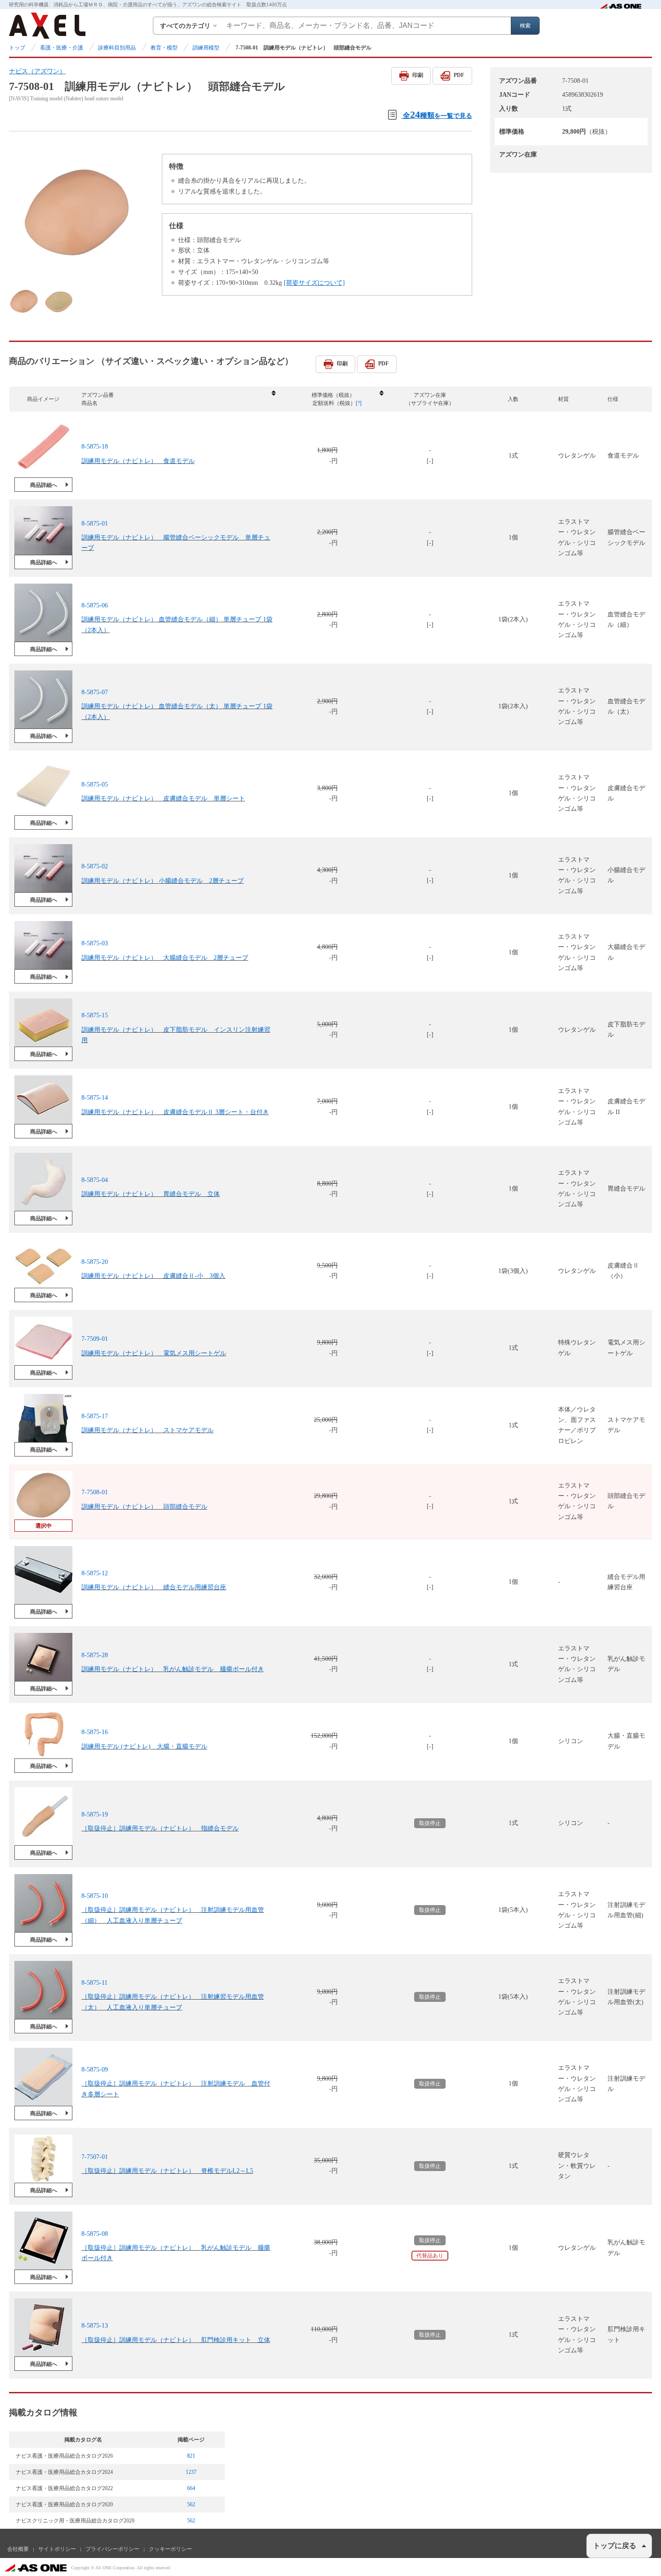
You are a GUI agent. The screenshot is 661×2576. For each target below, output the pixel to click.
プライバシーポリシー (112, 2549)
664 (191, 2488)
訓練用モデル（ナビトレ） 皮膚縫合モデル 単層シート (163, 798)
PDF (459, 75)
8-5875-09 (95, 2070)
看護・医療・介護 (62, 48)
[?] (359, 403)
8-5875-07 (95, 692)
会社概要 (18, 2549)
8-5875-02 (95, 866)
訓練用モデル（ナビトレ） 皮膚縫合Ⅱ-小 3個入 (153, 1276)
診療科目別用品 (117, 48)
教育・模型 (164, 48)
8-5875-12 (95, 1573)
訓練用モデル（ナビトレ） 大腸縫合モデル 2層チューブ (165, 958)
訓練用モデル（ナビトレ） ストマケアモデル (147, 1430)
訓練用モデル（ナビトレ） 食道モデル (138, 461)
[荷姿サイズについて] (314, 283)
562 (191, 2504)
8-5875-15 (95, 1015)
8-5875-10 (95, 1896)
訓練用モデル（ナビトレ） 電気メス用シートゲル (154, 1353)
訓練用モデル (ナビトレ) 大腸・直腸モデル (144, 1747)
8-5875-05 (95, 784)
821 (191, 2456)
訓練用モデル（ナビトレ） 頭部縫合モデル (144, 1506)
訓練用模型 (206, 48)
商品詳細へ (44, 485)
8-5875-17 (95, 1416)
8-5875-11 (94, 1983)
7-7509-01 (95, 1339)
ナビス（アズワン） (37, 71)
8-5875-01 (95, 524)
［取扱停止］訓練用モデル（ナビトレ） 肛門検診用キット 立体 (176, 2340)
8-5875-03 (95, 943)
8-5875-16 (95, 1732)
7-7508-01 (95, 1492)
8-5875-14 (95, 1098)
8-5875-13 (95, 2326)
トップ (17, 48)
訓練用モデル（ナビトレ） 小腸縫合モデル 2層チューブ (163, 880)
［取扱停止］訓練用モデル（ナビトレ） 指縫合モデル (160, 1828)
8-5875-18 (95, 447)
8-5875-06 (95, 605)
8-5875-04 (95, 1180)
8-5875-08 (95, 2234)
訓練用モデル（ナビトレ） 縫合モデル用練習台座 (154, 1587)
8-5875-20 (95, 1262)
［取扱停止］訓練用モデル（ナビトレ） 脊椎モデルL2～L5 (167, 2171)
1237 (191, 2472)
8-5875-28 (95, 1655)
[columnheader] (178, 399)
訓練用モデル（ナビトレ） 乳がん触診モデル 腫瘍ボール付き (173, 1669)
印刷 (418, 75)
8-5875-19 (95, 1814)
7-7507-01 (95, 2157)
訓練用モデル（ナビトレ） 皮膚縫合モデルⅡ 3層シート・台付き (175, 1112)
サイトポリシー (57, 2549)
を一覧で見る (438, 115)
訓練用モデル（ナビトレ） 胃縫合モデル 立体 (151, 1194)
